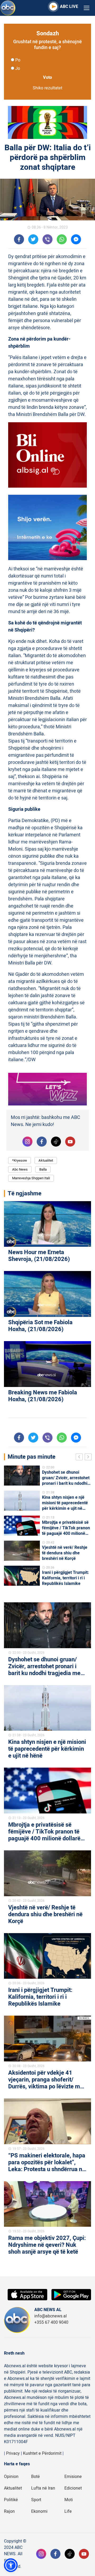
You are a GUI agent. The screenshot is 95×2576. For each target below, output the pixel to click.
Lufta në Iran (43, 2488)
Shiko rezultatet (47, 88)
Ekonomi (39, 2511)
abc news (20, 1169)
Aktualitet (46, 1160)
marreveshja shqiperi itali (31, 1178)
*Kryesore (20, 1160)
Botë (35, 2477)
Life (68, 2511)
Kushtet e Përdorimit (42, 2453)
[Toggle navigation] (87, 8)
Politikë (11, 2500)
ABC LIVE (69, 7)
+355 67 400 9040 (51, 2322)
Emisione (73, 2477)
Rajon (9, 2511)
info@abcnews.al (51, 2316)
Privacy (13, 2453)
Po (18, 60)
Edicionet (73, 2488)
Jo (18, 69)
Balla (43, 1169)
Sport (36, 2500)
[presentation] (80, 1458)
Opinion (11, 2477)
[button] (11, 2565)
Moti (69, 2500)
